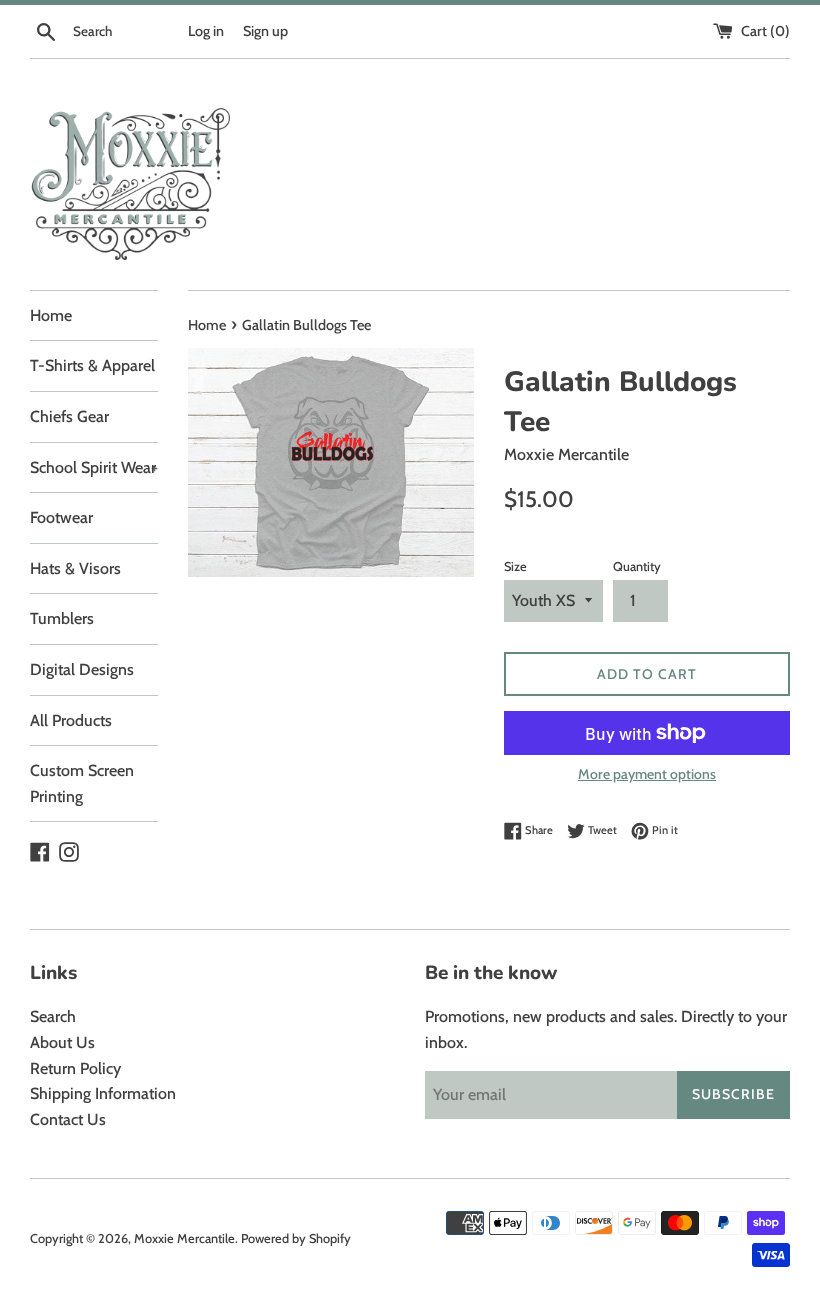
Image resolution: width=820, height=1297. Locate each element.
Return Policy (75, 1068)
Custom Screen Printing (82, 783)
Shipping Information (103, 1093)
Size (515, 566)
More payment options (647, 774)
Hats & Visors (75, 568)
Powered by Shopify (296, 1238)
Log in (206, 31)
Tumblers (62, 618)
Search (53, 1016)
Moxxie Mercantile (184, 1238)
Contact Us (68, 1119)
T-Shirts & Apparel (92, 365)
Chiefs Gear (69, 416)
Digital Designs (82, 669)
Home (51, 315)
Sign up (265, 31)
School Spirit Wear (94, 467)
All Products (71, 720)
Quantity (637, 566)
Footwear (61, 517)
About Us (62, 1042)
